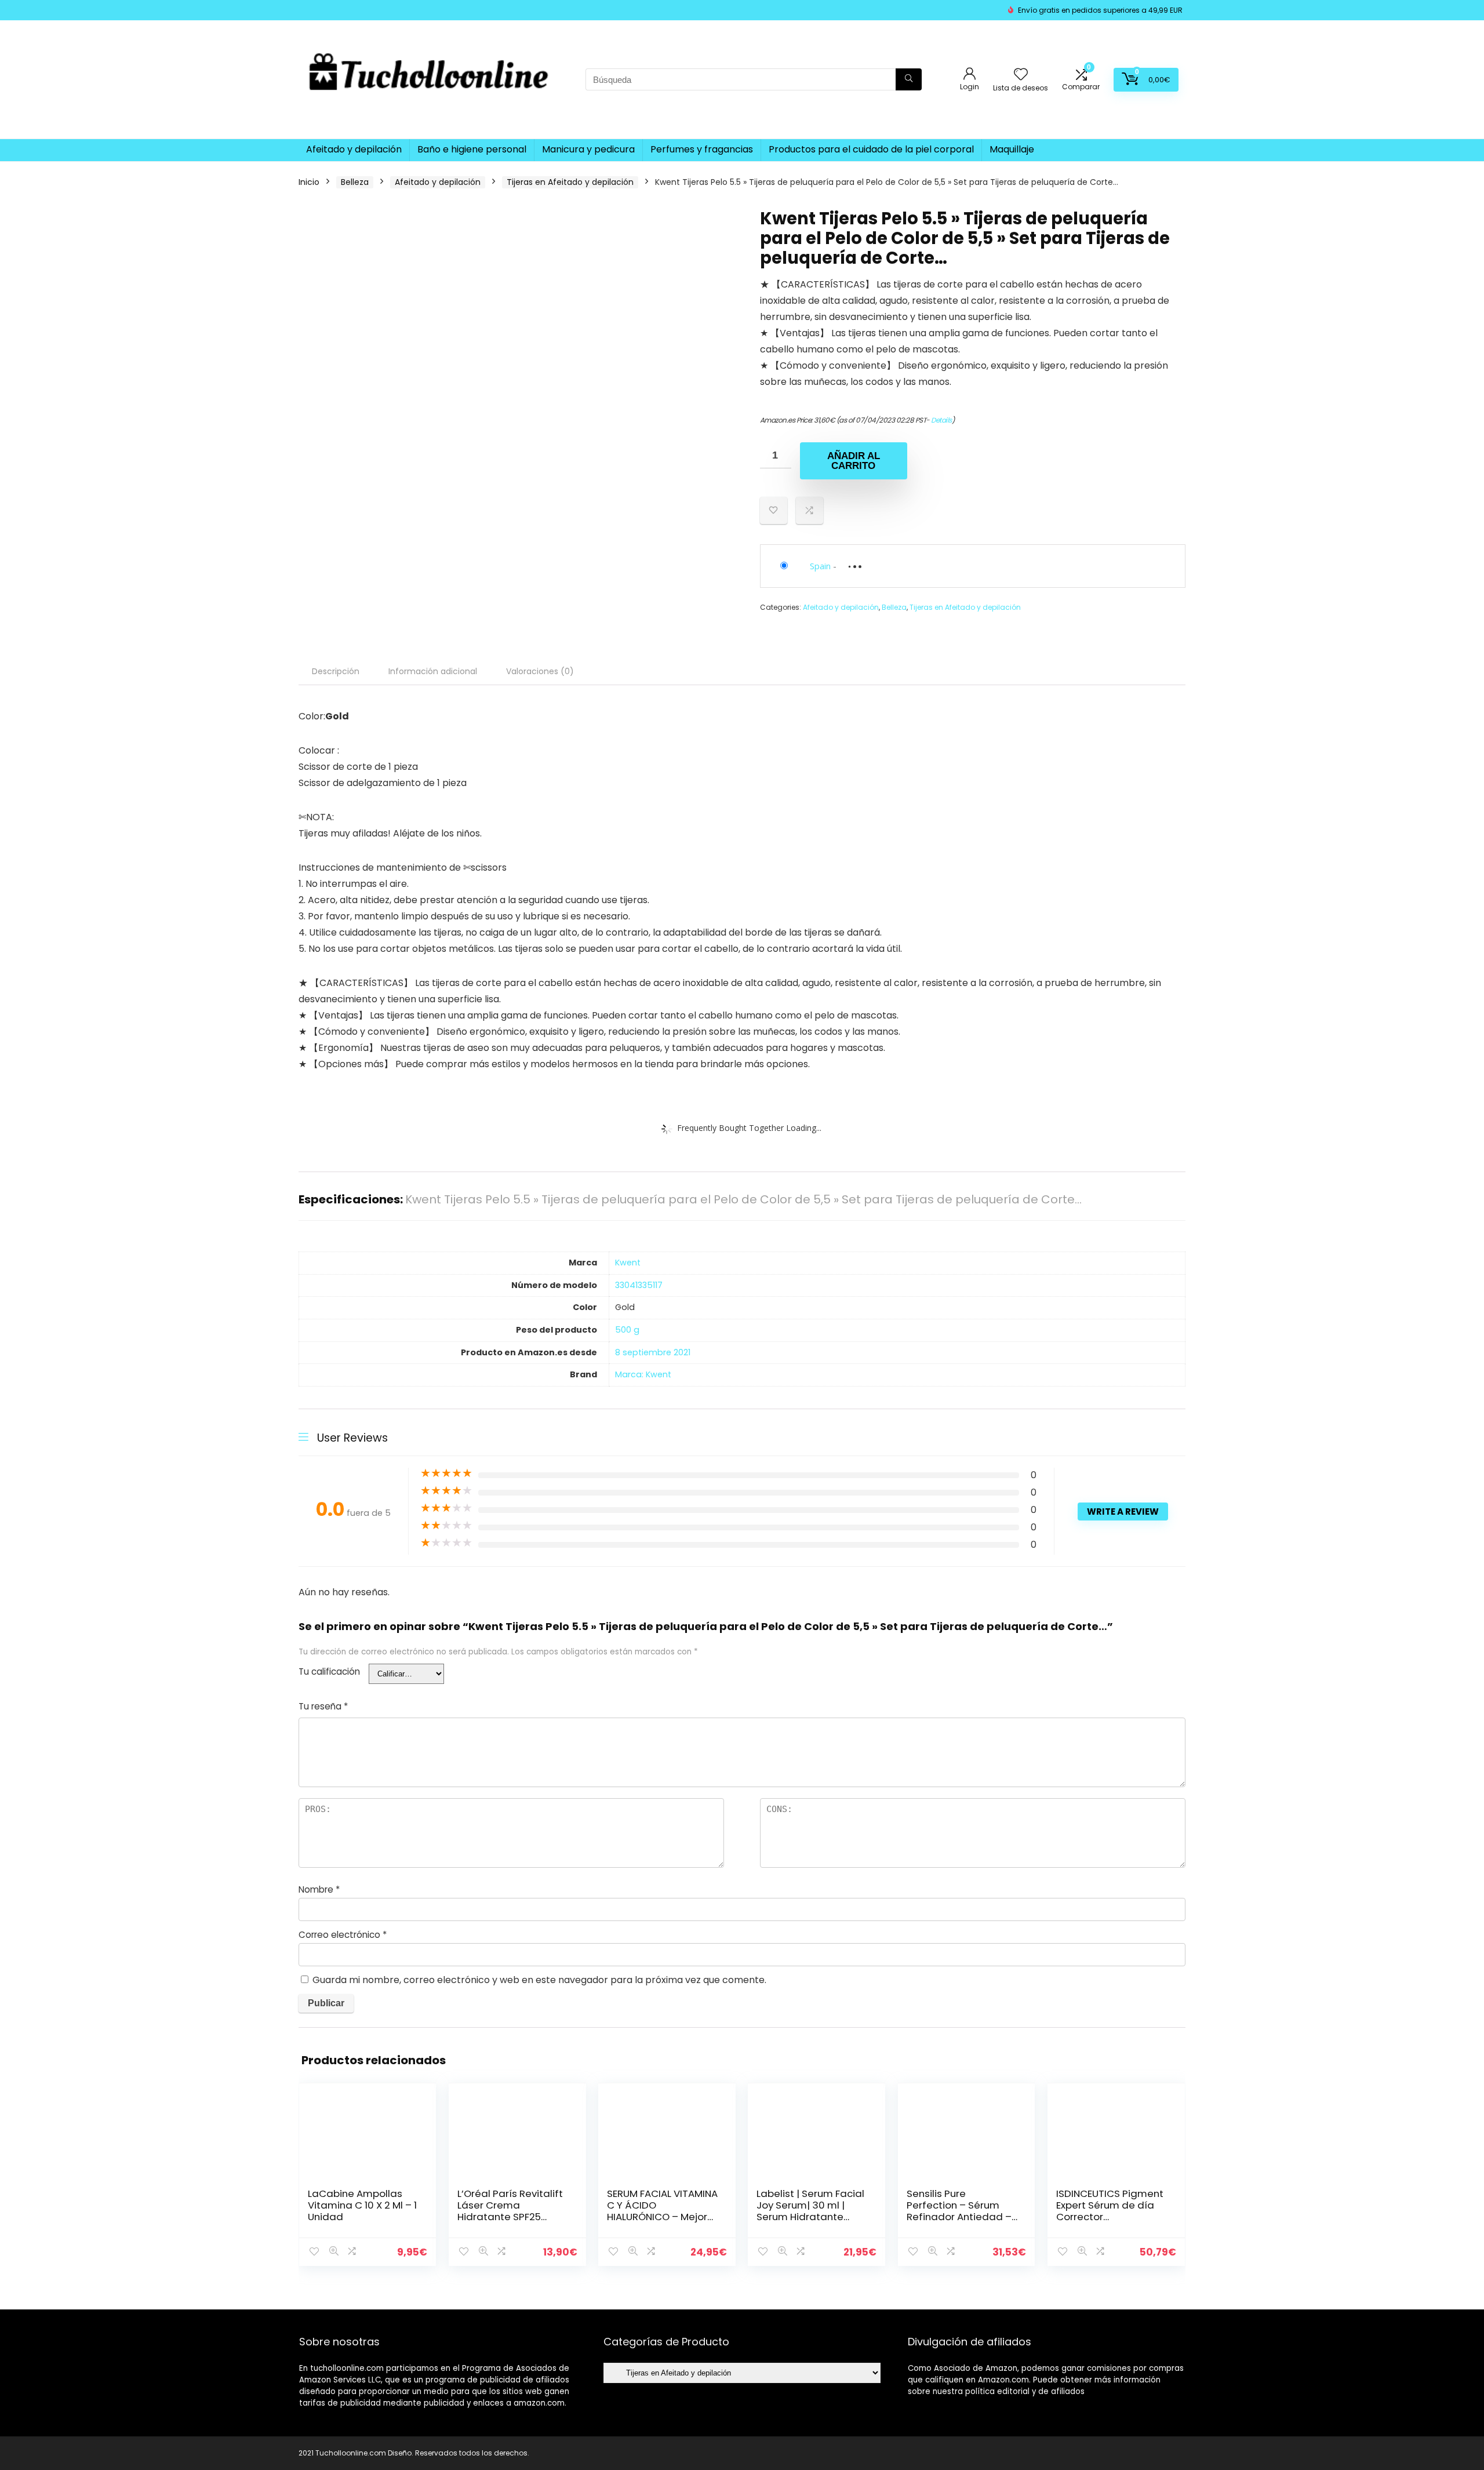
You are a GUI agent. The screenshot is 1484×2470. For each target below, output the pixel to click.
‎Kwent (628, 1263)
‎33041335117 (639, 1285)
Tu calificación (329, 1671)
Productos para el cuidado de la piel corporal (871, 149)
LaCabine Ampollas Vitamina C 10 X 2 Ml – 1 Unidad (362, 2205)
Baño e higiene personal (472, 149)
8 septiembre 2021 (653, 1352)
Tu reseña (323, 1706)
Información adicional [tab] (433, 671)
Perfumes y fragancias (702, 149)
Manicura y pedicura (588, 149)
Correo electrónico (343, 1935)
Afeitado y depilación (354, 149)
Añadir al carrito (854, 461)
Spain (820, 566)
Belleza (355, 182)
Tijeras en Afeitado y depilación (570, 182)
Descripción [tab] (336, 671)
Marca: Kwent (643, 1374)
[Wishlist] (1021, 75)
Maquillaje (1012, 149)
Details (941, 420)
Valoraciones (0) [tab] (540, 671)
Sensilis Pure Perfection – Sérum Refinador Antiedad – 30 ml (959, 2211)
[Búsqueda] (909, 79)
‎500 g (627, 1330)
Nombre (319, 1889)
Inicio (309, 182)
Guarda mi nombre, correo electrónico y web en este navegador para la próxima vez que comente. (539, 1980)
